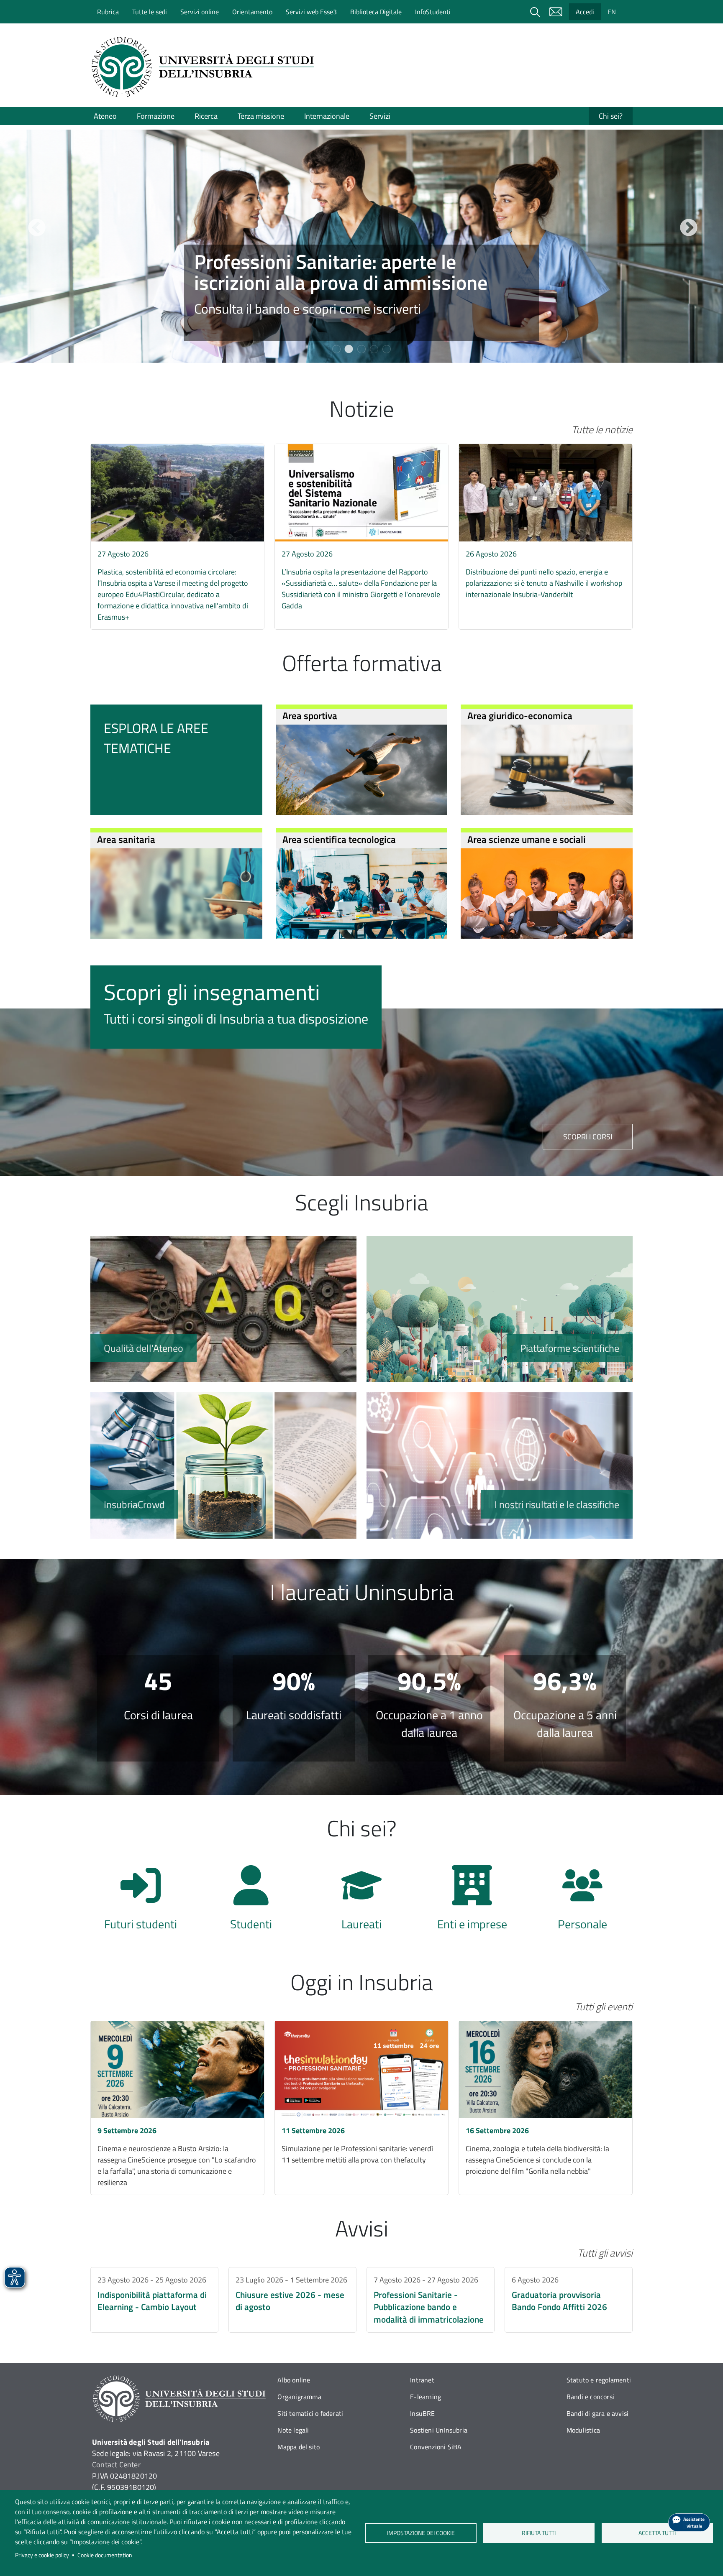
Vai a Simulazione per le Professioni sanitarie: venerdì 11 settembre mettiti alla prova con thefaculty (361, 2108)
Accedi (585, 12)
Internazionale (327, 116)
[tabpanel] (361, 246)
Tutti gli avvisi (605, 2253)
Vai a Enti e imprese (472, 1902)
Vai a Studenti (251, 1902)
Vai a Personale (582, 1902)
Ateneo (105, 116)
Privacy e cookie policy (42, 2555)
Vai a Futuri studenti (141, 1902)
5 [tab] (387, 349)
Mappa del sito (299, 2447)
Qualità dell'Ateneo (223, 1309)
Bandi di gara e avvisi (597, 2413)
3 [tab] (361, 349)
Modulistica (583, 2430)
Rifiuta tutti (539, 2533)
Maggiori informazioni (361, 293)
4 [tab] (374, 349)
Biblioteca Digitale (376, 12)
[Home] (205, 67)
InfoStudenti (433, 12)
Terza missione (261, 116)
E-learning (426, 2397)
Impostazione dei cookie (420, 2533)
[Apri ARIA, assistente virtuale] (689, 2522)
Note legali (293, 2430)
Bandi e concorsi (590, 2397)
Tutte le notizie (602, 429)
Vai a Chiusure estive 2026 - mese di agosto (292, 2300)
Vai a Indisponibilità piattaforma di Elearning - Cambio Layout (154, 2300)
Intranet (422, 2380)
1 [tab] (336, 349)
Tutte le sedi (150, 12)
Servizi (380, 116)
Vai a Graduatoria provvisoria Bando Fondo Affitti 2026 (569, 2300)
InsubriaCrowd (223, 1465)
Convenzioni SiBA (436, 2447)
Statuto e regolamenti (599, 2380)
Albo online (294, 2380)
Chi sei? (611, 116)
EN (612, 12)
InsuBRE (422, 2413)
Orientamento (252, 12)
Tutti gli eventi (604, 2007)
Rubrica (108, 12)
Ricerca (206, 116)
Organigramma (299, 2397)
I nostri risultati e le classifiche (500, 1465)
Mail (556, 12)
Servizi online (200, 12)
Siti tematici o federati (310, 2413)
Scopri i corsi (588, 1137)
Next (687, 227)
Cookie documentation (105, 2555)
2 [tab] (349, 349)
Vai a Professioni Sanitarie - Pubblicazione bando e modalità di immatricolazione (431, 2300)
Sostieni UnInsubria (439, 2430)
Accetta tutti (657, 2533)
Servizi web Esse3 (311, 12)
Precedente (36, 227)
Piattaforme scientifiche (500, 1309)
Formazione (156, 116)
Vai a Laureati (361, 1902)
